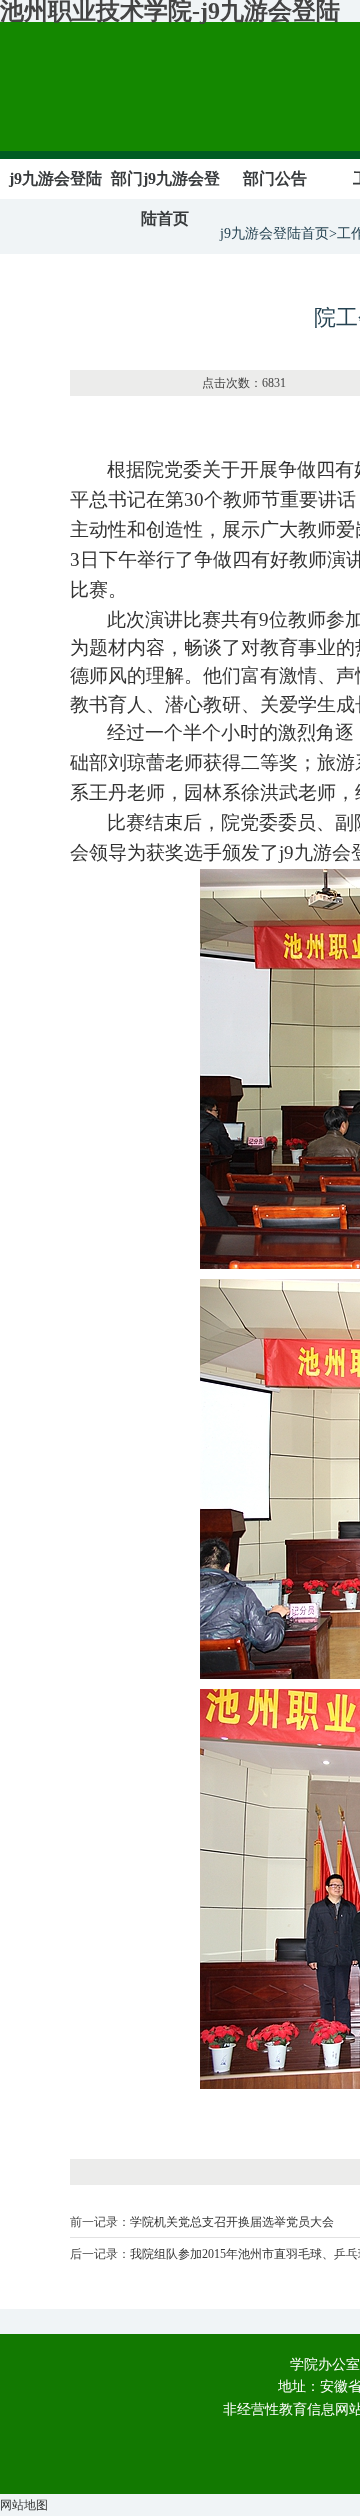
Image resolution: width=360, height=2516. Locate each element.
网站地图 (24, 2505)
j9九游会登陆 (55, 178)
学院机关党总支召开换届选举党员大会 (232, 2222)
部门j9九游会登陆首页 (165, 198)
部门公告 (275, 178)
